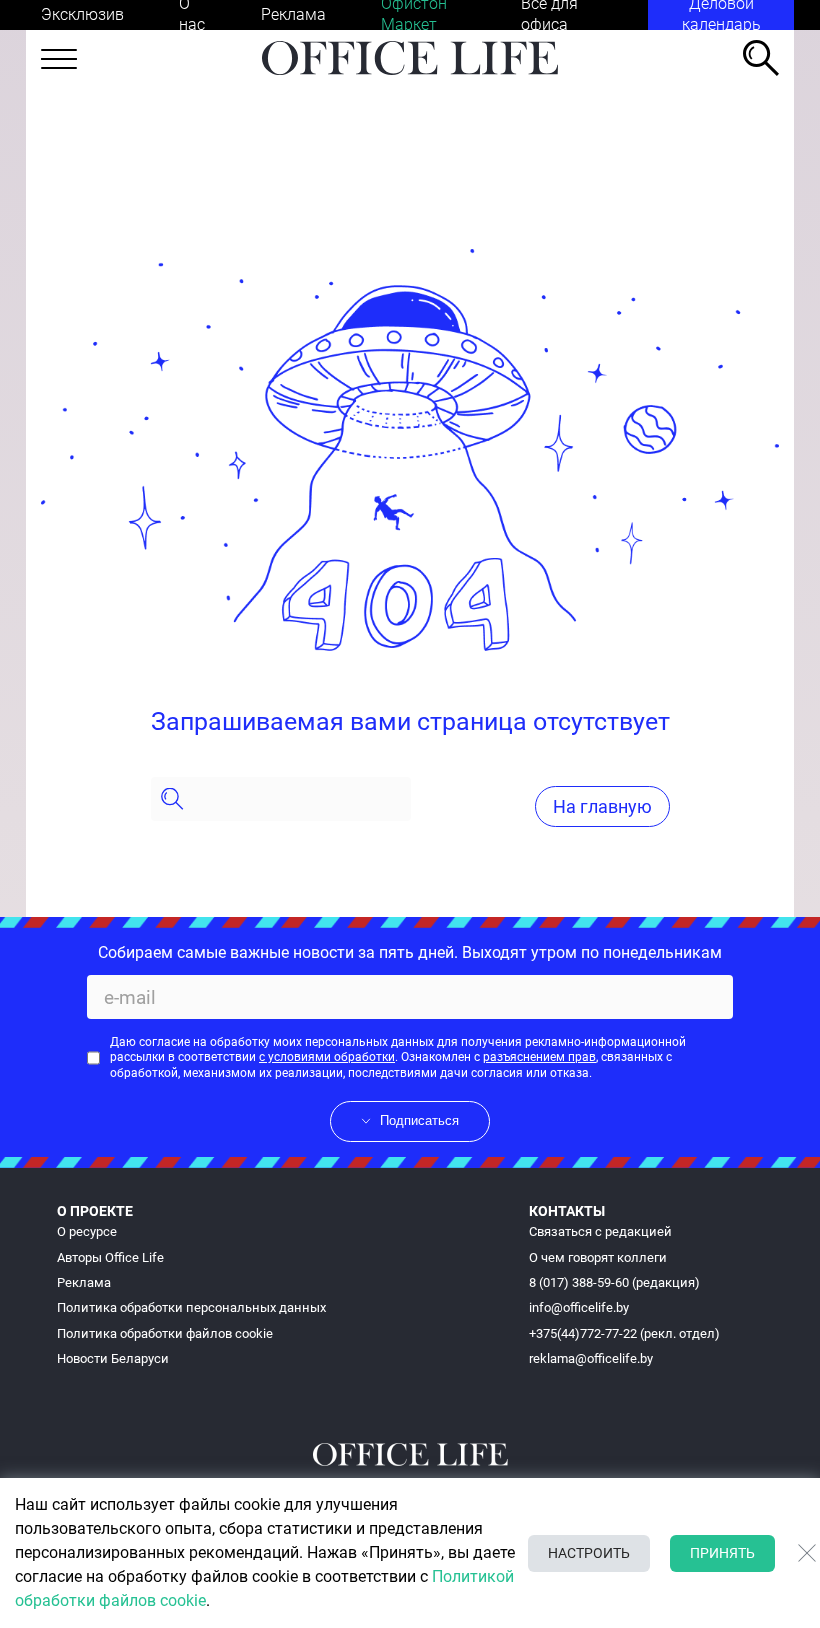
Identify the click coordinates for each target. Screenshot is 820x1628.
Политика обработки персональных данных (191, 1307)
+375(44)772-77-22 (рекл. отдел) (624, 1333)
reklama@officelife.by (591, 1358)
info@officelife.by (579, 1307)
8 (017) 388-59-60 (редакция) (614, 1282)
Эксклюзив (82, 14)
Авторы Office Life (110, 1257)
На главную (602, 806)
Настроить (589, 1553)
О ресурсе (87, 1231)
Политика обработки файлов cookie (165, 1333)
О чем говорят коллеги (598, 1257)
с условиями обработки (327, 1057)
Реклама (293, 14)
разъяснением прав (539, 1057)
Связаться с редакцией (600, 1231)
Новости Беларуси (113, 1358)
